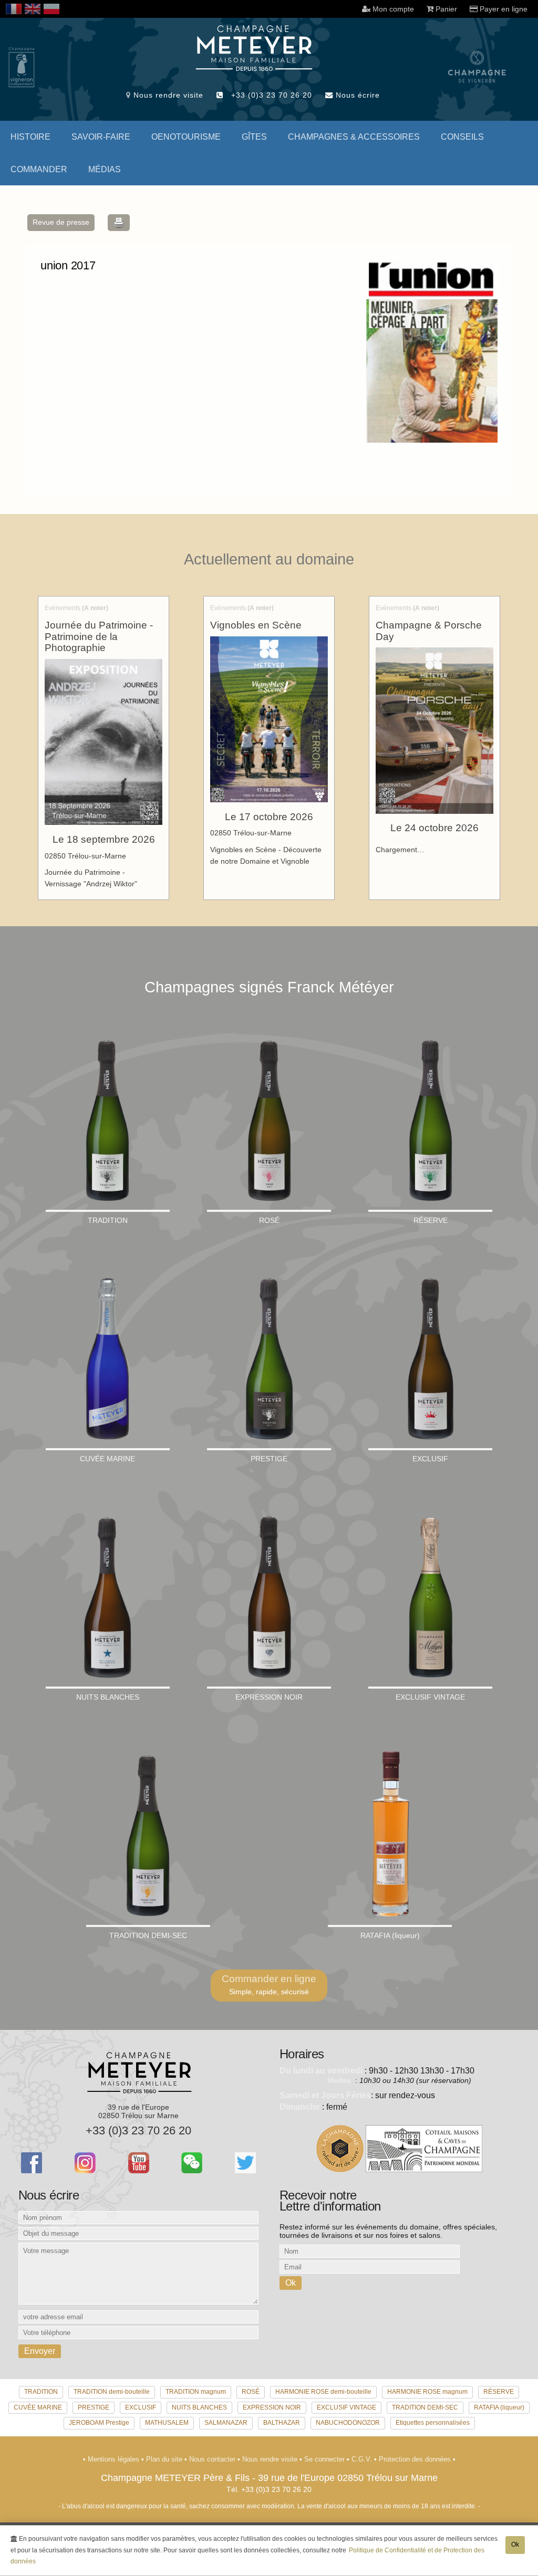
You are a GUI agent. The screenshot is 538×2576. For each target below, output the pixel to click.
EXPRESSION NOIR (272, 2407)
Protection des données (416, 2459)
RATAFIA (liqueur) (499, 2407)
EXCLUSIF (141, 2407)
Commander (39, 169)
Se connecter (325, 2459)
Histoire (30, 137)
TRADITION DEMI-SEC (425, 2407)
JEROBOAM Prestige (99, 2423)
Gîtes (254, 137)
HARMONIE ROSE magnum (427, 2392)
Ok (515, 2544)
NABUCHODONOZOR (348, 2423)
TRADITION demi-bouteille (112, 2392)
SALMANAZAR (226, 2423)
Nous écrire (356, 95)
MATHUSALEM (167, 2423)
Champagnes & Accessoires (354, 137)
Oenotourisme (186, 137)
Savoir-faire (101, 137)
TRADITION (41, 2392)
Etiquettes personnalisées (433, 2423)
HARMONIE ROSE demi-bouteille (323, 2392)
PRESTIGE (94, 2407)
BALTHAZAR (282, 2423)
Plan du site (165, 2459)
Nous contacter (213, 2459)
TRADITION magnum (196, 2392)
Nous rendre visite (167, 95)
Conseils (462, 137)
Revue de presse (61, 222)
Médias (105, 169)
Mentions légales (115, 2459)
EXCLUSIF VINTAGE (346, 2407)
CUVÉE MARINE (38, 2407)
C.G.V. (363, 2459)
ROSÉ (251, 2392)
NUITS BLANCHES (199, 2407)
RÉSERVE (499, 2392)
